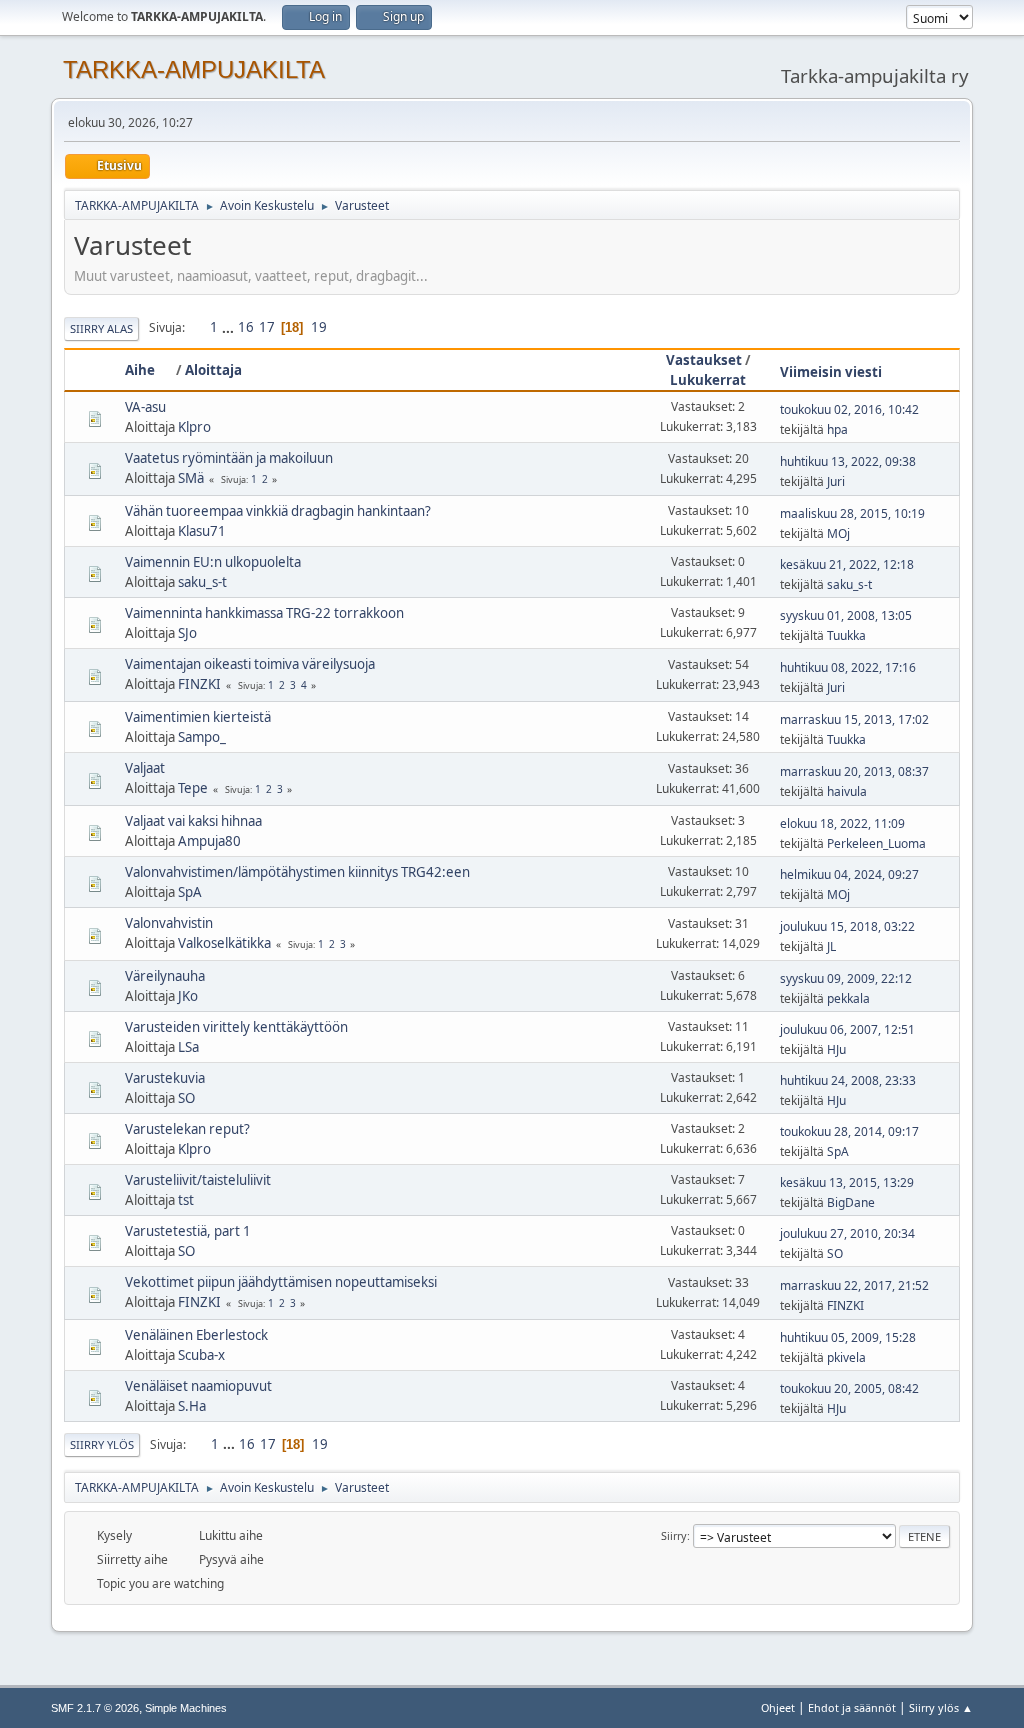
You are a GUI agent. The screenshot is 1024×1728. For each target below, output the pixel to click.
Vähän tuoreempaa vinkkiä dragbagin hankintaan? (278, 511)
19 (319, 327)
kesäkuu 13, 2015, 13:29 (847, 1182)
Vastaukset (704, 360)
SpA (190, 892)
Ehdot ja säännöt (852, 1707)
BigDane (851, 1202)
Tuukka (846, 635)
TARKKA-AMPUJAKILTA (194, 69)
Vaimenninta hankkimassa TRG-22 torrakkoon (264, 613)
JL (831, 946)
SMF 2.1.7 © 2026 (95, 1708)
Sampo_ (202, 737)
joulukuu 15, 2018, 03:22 (847, 926)
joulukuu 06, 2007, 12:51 (847, 1029)
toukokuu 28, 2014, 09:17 (849, 1131)
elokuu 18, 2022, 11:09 (842, 823)
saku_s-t (202, 582)
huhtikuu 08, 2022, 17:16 (848, 667)
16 (246, 327)
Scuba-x (201, 1355)
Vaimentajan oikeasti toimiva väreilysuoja (250, 664)
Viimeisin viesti (831, 372)
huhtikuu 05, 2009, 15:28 (848, 1337)
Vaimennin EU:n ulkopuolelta (213, 562)
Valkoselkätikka (224, 943)
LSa (188, 1047)
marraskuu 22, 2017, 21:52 (854, 1285)
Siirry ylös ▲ (941, 1707)
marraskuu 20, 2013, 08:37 (854, 771)
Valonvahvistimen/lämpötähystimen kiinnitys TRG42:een (297, 872)
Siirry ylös (102, 1444)
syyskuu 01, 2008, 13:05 (846, 615)
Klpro (194, 427)
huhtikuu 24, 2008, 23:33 (848, 1080)
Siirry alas (101, 328)
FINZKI (199, 684)
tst (186, 1200)
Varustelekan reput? (187, 1129)
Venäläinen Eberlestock (196, 1335)
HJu (836, 1049)
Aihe (140, 370)
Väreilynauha (165, 976)
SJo (187, 633)
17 (267, 327)
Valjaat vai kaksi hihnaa (193, 821)
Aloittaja (213, 370)
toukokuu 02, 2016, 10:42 (849, 409)
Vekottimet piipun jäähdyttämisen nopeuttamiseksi (281, 1282)
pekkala (848, 998)
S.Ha (192, 1406)
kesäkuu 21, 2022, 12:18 (847, 564)
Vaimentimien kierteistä (198, 717)
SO (186, 1098)
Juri (836, 481)
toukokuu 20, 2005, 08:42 (849, 1388)
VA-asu (145, 407)
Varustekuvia (165, 1078)
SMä (191, 478)
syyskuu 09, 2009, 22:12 (846, 978)
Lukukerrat (708, 380)
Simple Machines (186, 1708)
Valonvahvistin (169, 923)
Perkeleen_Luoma (876, 843)
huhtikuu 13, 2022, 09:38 (848, 461)
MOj (838, 533)
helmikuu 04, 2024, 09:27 (849, 874)
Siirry (674, 1535)
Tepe (193, 788)
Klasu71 (202, 531)
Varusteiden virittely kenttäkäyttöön (236, 1027)
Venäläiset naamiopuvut (198, 1386)
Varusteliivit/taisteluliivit (198, 1180)
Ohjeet (778, 1707)
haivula (847, 791)
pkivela (846, 1357)
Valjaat (145, 768)
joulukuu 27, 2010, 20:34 (847, 1233)
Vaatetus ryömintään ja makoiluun (229, 458)
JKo (188, 996)
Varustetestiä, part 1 (188, 1231)
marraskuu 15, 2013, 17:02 (854, 719)
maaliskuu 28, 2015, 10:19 (852, 513)
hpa (837, 429)
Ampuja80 (209, 841)
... (229, 327)
